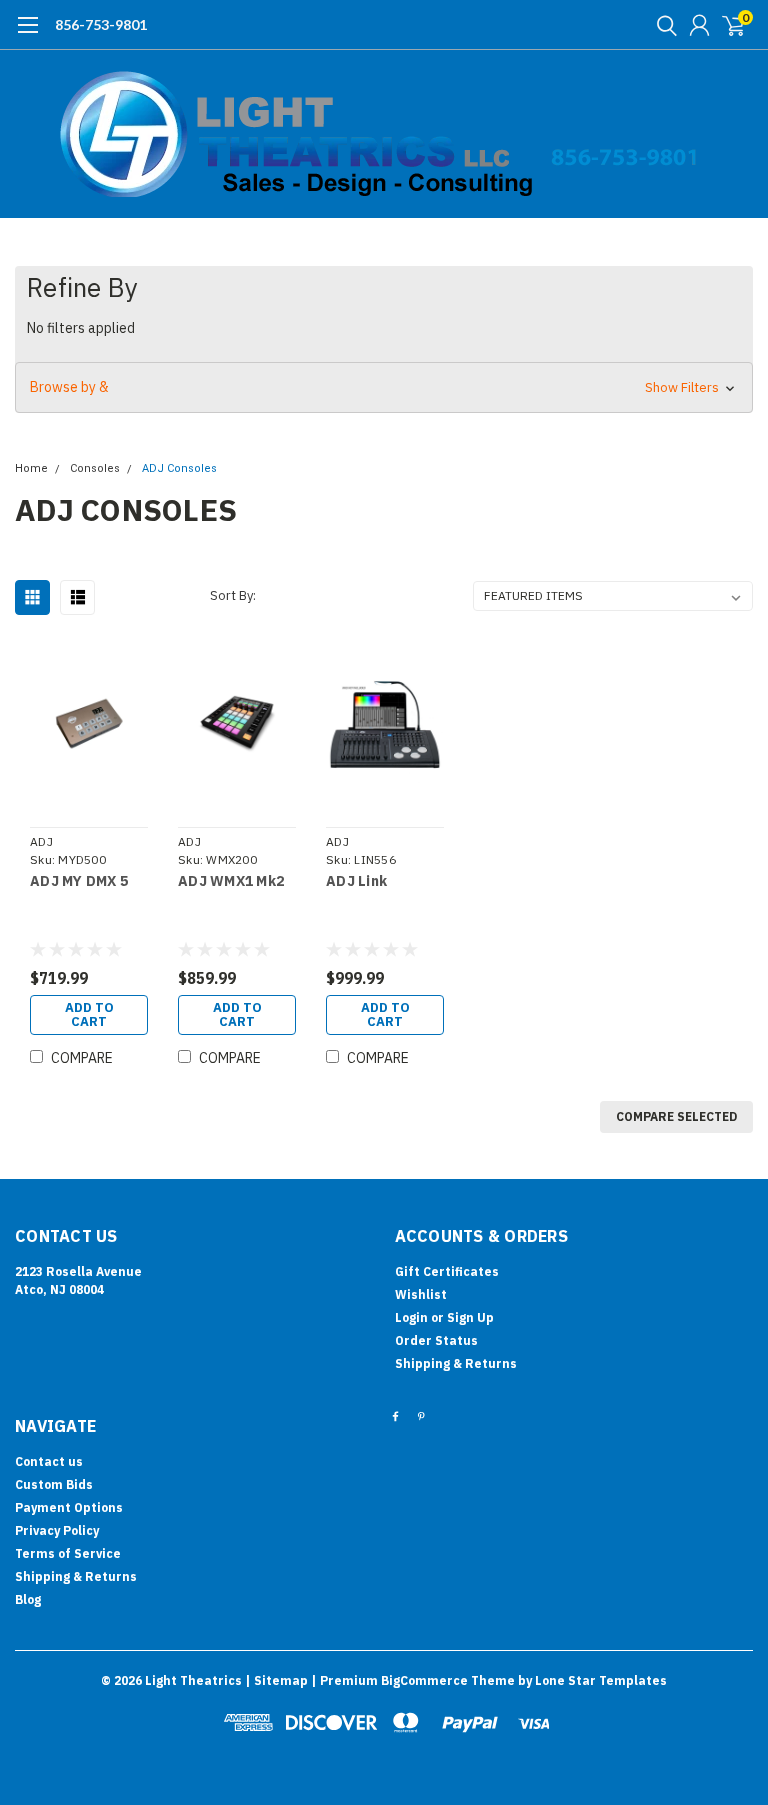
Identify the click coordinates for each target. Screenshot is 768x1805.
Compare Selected (676, 1116)
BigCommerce (424, 1680)
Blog (28, 1599)
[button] (384, 387)
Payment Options (69, 1507)
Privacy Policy (57, 1530)
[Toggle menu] (27, 35)
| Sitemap (276, 1680)
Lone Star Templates (601, 1680)
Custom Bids (54, 1484)
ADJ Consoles (179, 468)
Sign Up (470, 1317)
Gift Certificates (447, 1271)
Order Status (436, 1340)
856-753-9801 (101, 24)
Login (411, 1317)
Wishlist (421, 1294)
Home (31, 468)
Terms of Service (68, 1553)
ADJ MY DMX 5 (79, 881)
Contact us (49, 1461)
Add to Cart (89, 1014)
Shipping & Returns (456, 1363)
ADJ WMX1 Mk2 (231, 881)
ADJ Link (356, 881)
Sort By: (233, 595)
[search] (662, 25)
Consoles (95, 468)
